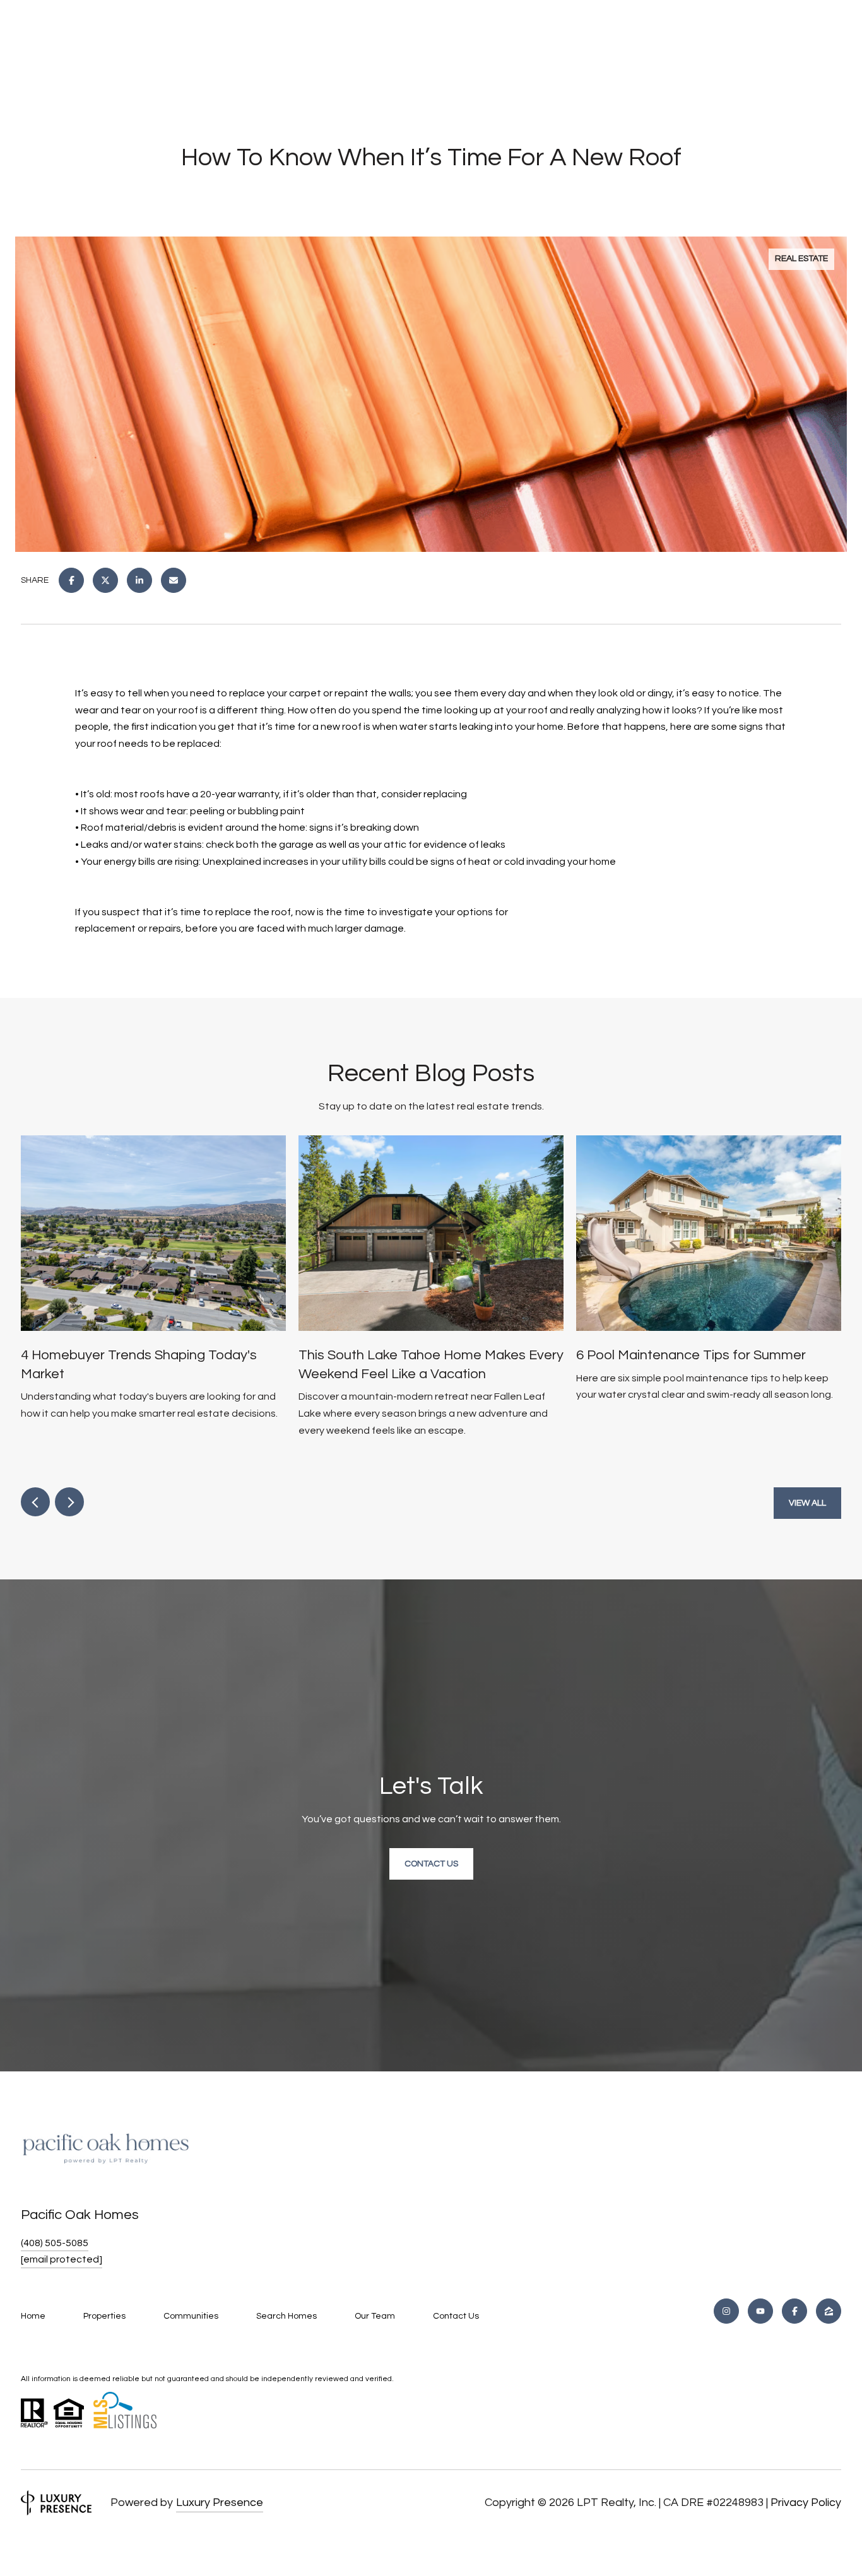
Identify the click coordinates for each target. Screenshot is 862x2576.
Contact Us (456, 2316)
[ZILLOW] (829, 2311)
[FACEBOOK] (794, 2311)
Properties (104, 2316)
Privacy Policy (806, 2503)
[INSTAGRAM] (726, 2311)
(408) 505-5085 (55, 2243)
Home (33, 2316)
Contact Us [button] (431, 1864)
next (69, 1502)
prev (35, 1502)
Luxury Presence (220, 2503)
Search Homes (286, 2316)
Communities (191, 2316)
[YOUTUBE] (760, 2311)
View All (807, 1503)
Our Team (375, 2316)
